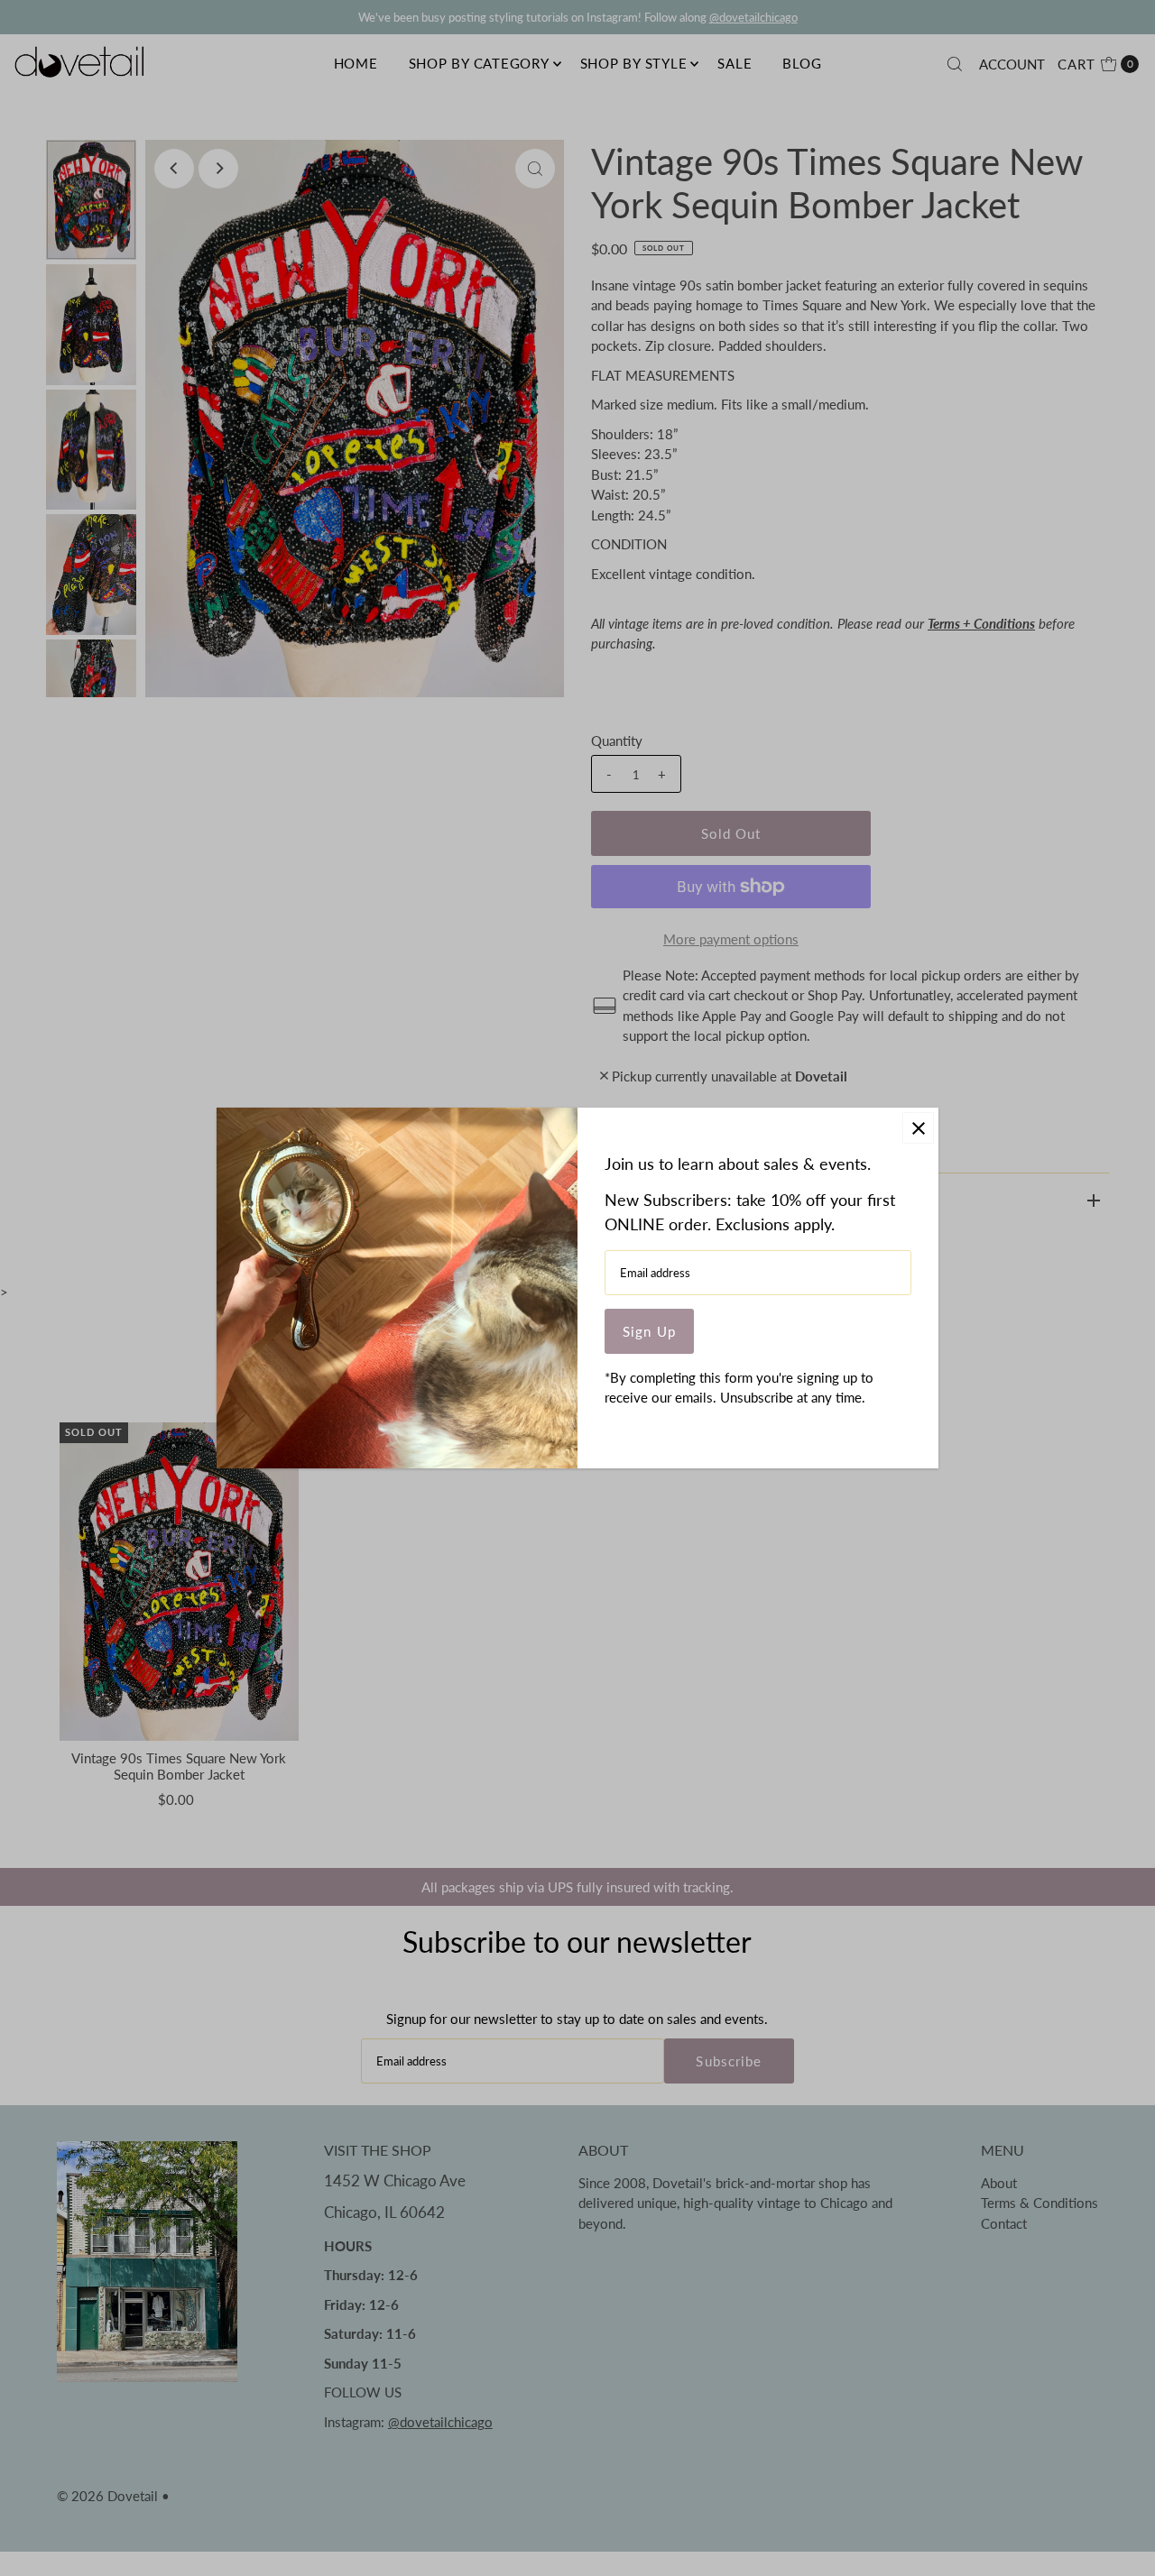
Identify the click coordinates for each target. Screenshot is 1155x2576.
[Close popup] (918, 1128)
